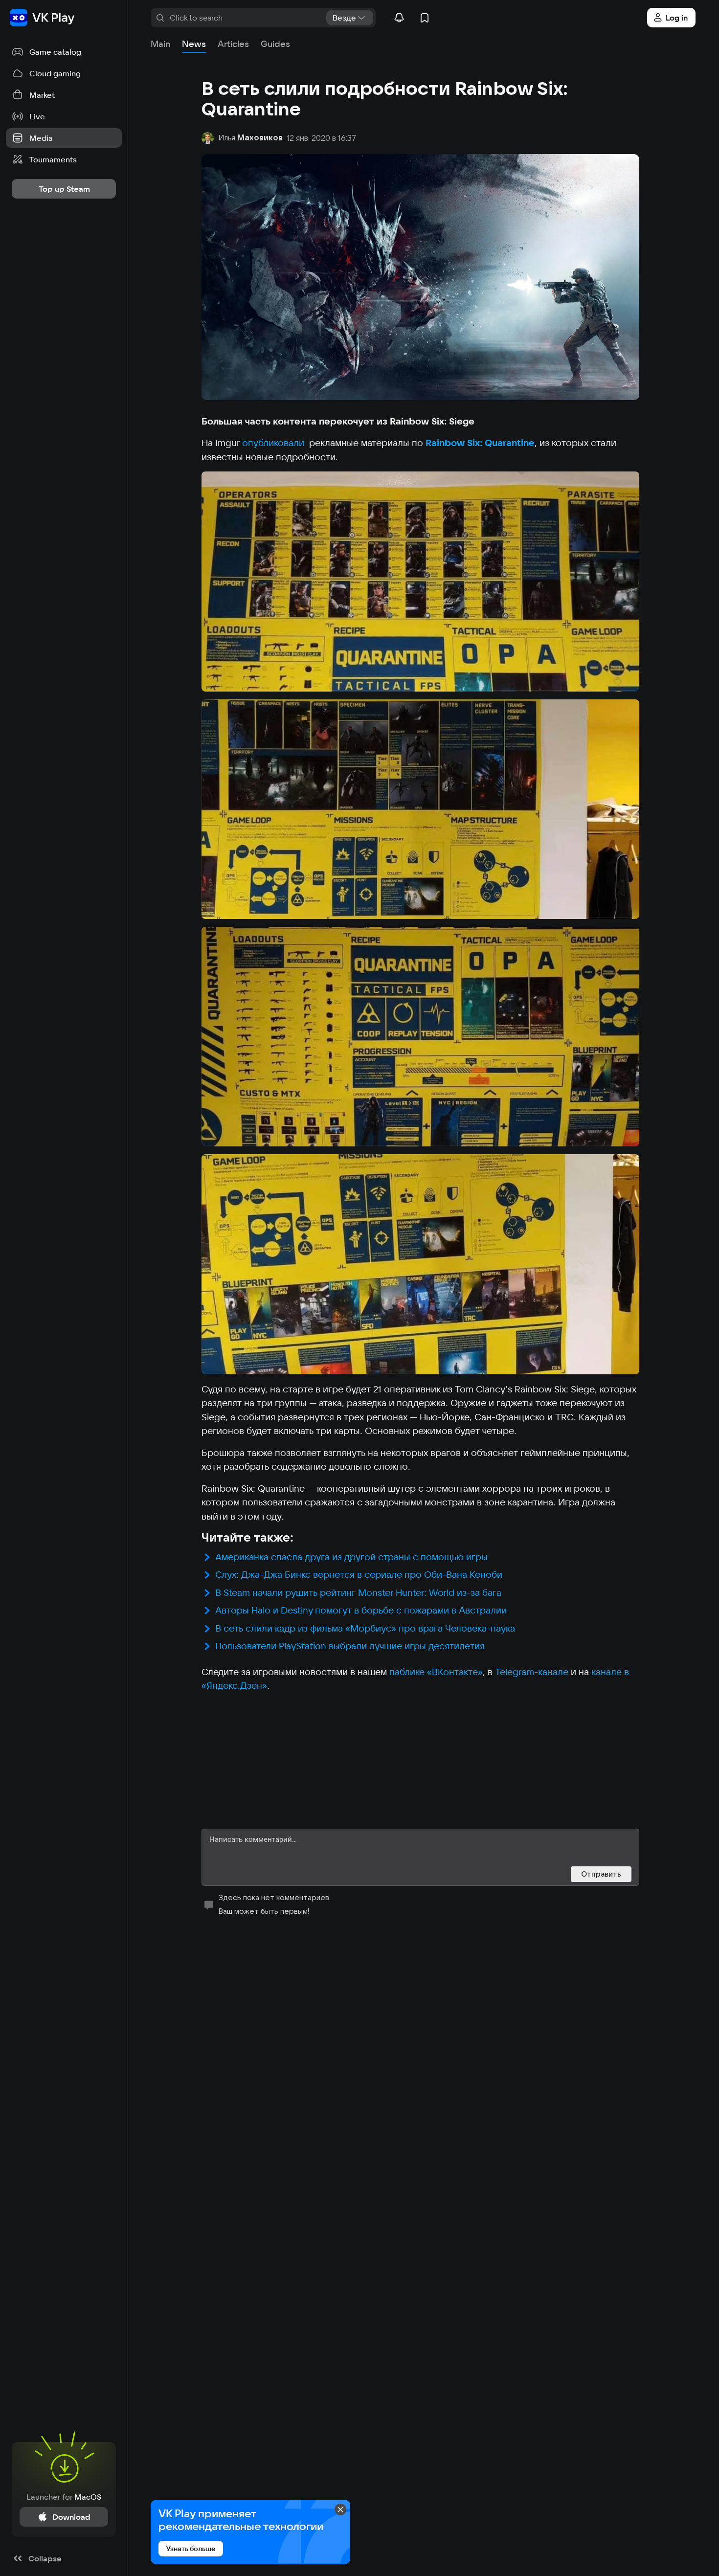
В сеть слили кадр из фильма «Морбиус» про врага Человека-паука (365, 1628)
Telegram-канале (532, 1672)
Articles (233, 44)
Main (160, 44)
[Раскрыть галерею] (420, 581)
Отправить (601, 1874)
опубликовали (274, 443)
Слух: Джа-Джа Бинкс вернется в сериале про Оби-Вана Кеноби (359, 1574)
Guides (275, 44)
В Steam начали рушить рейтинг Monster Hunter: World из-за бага (358, 1592)
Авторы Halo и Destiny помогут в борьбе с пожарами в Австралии (361, 1610)
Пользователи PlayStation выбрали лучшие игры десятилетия (350, 1646)
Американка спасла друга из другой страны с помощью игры (351, 1557)
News (194, 44)
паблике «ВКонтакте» (436, 1672)
